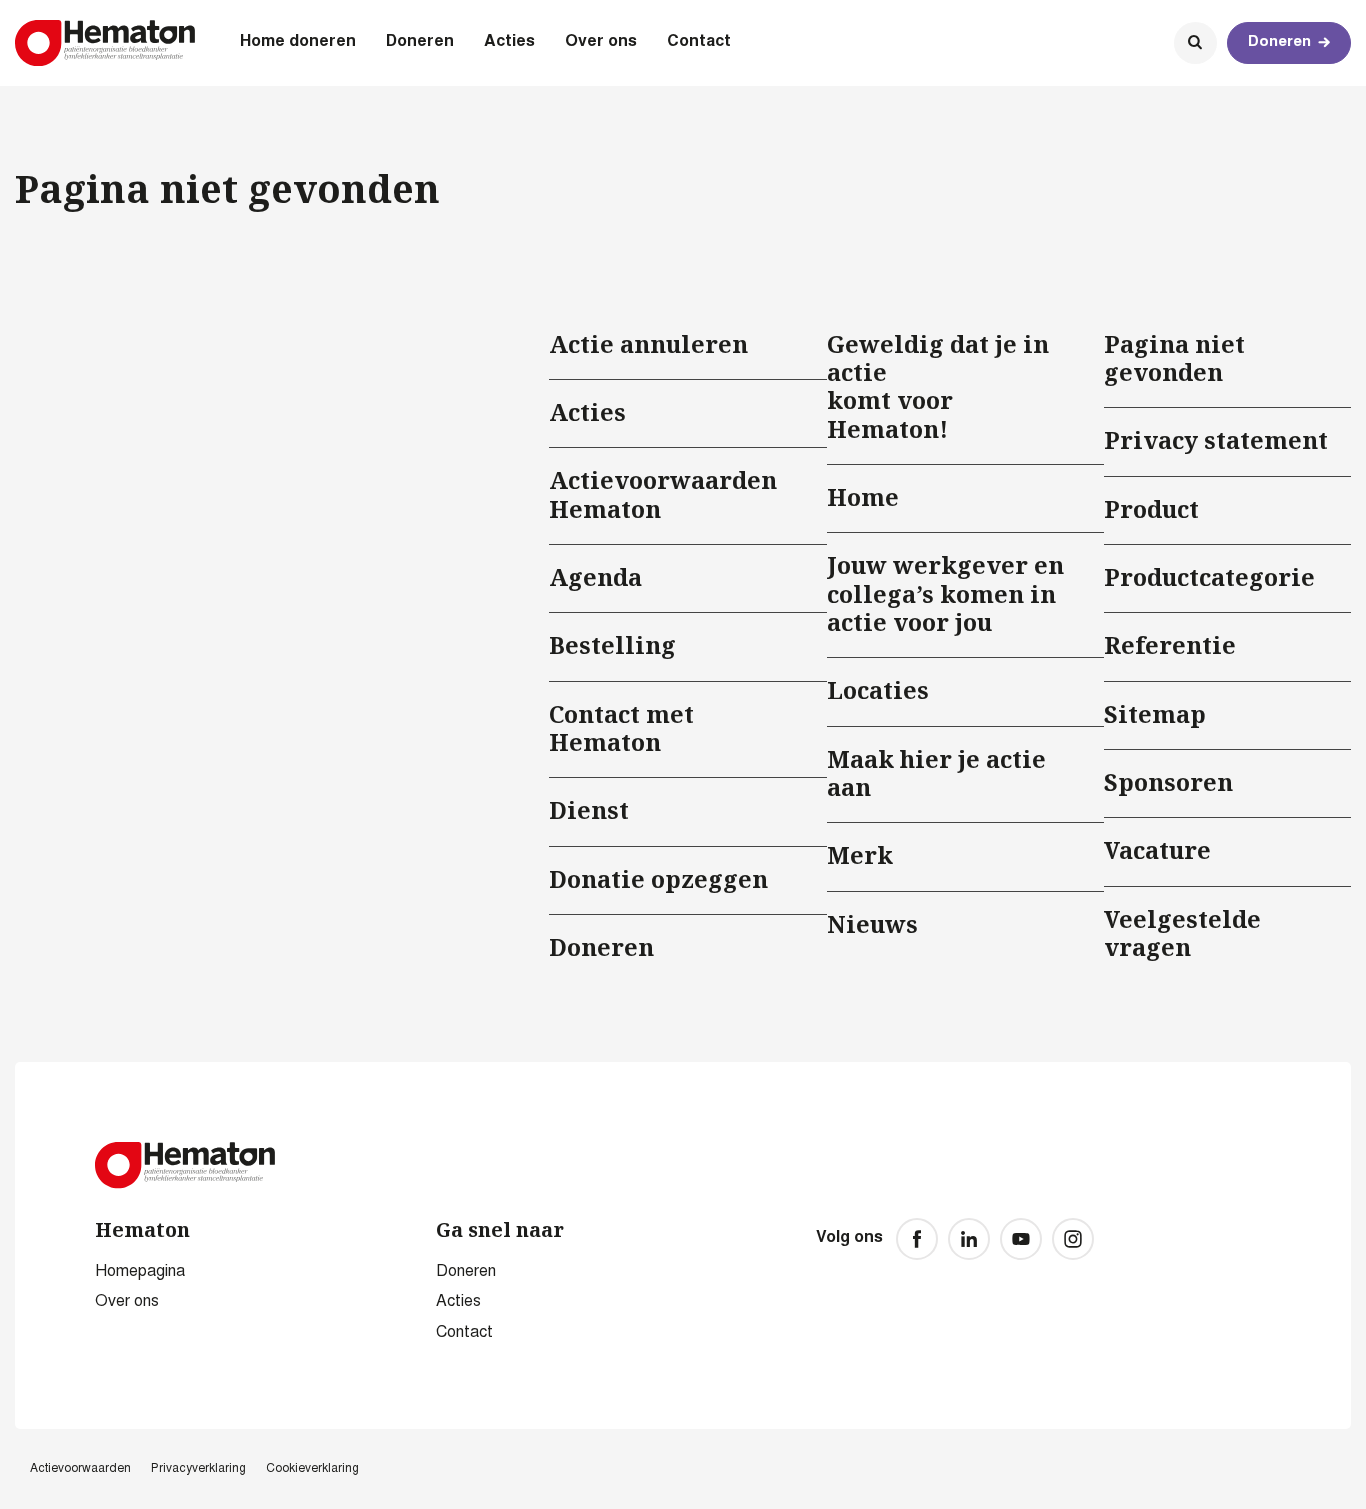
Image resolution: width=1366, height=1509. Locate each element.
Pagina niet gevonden (1174, 358)
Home (863, 497)
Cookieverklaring (312, 1469)
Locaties (878, 690)
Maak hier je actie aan (936, 773)
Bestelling (612, 645)
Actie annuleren (648, 344)
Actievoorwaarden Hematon (663, 494)
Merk (860, 855)
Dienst (589, 810)
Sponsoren (1168, 782)
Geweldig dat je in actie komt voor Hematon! (938, 386)
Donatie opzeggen (658, 879)
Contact (699, 42)
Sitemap (1155, 714)
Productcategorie (1209, 577)
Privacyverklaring (198, 1469)
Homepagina (140, 1272)
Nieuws (872, 924)
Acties (509, 42)
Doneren (420, 42)
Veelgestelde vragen (1182, 933)
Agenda (595, 577)
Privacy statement (1216, 440)
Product (1151, 509)
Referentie (1170, 645)
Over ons (601, 42)
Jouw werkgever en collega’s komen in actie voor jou (945, 593)
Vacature (1157, 850)
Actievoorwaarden (80, 1469)
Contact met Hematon (621, 728)
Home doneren (298, 42)
